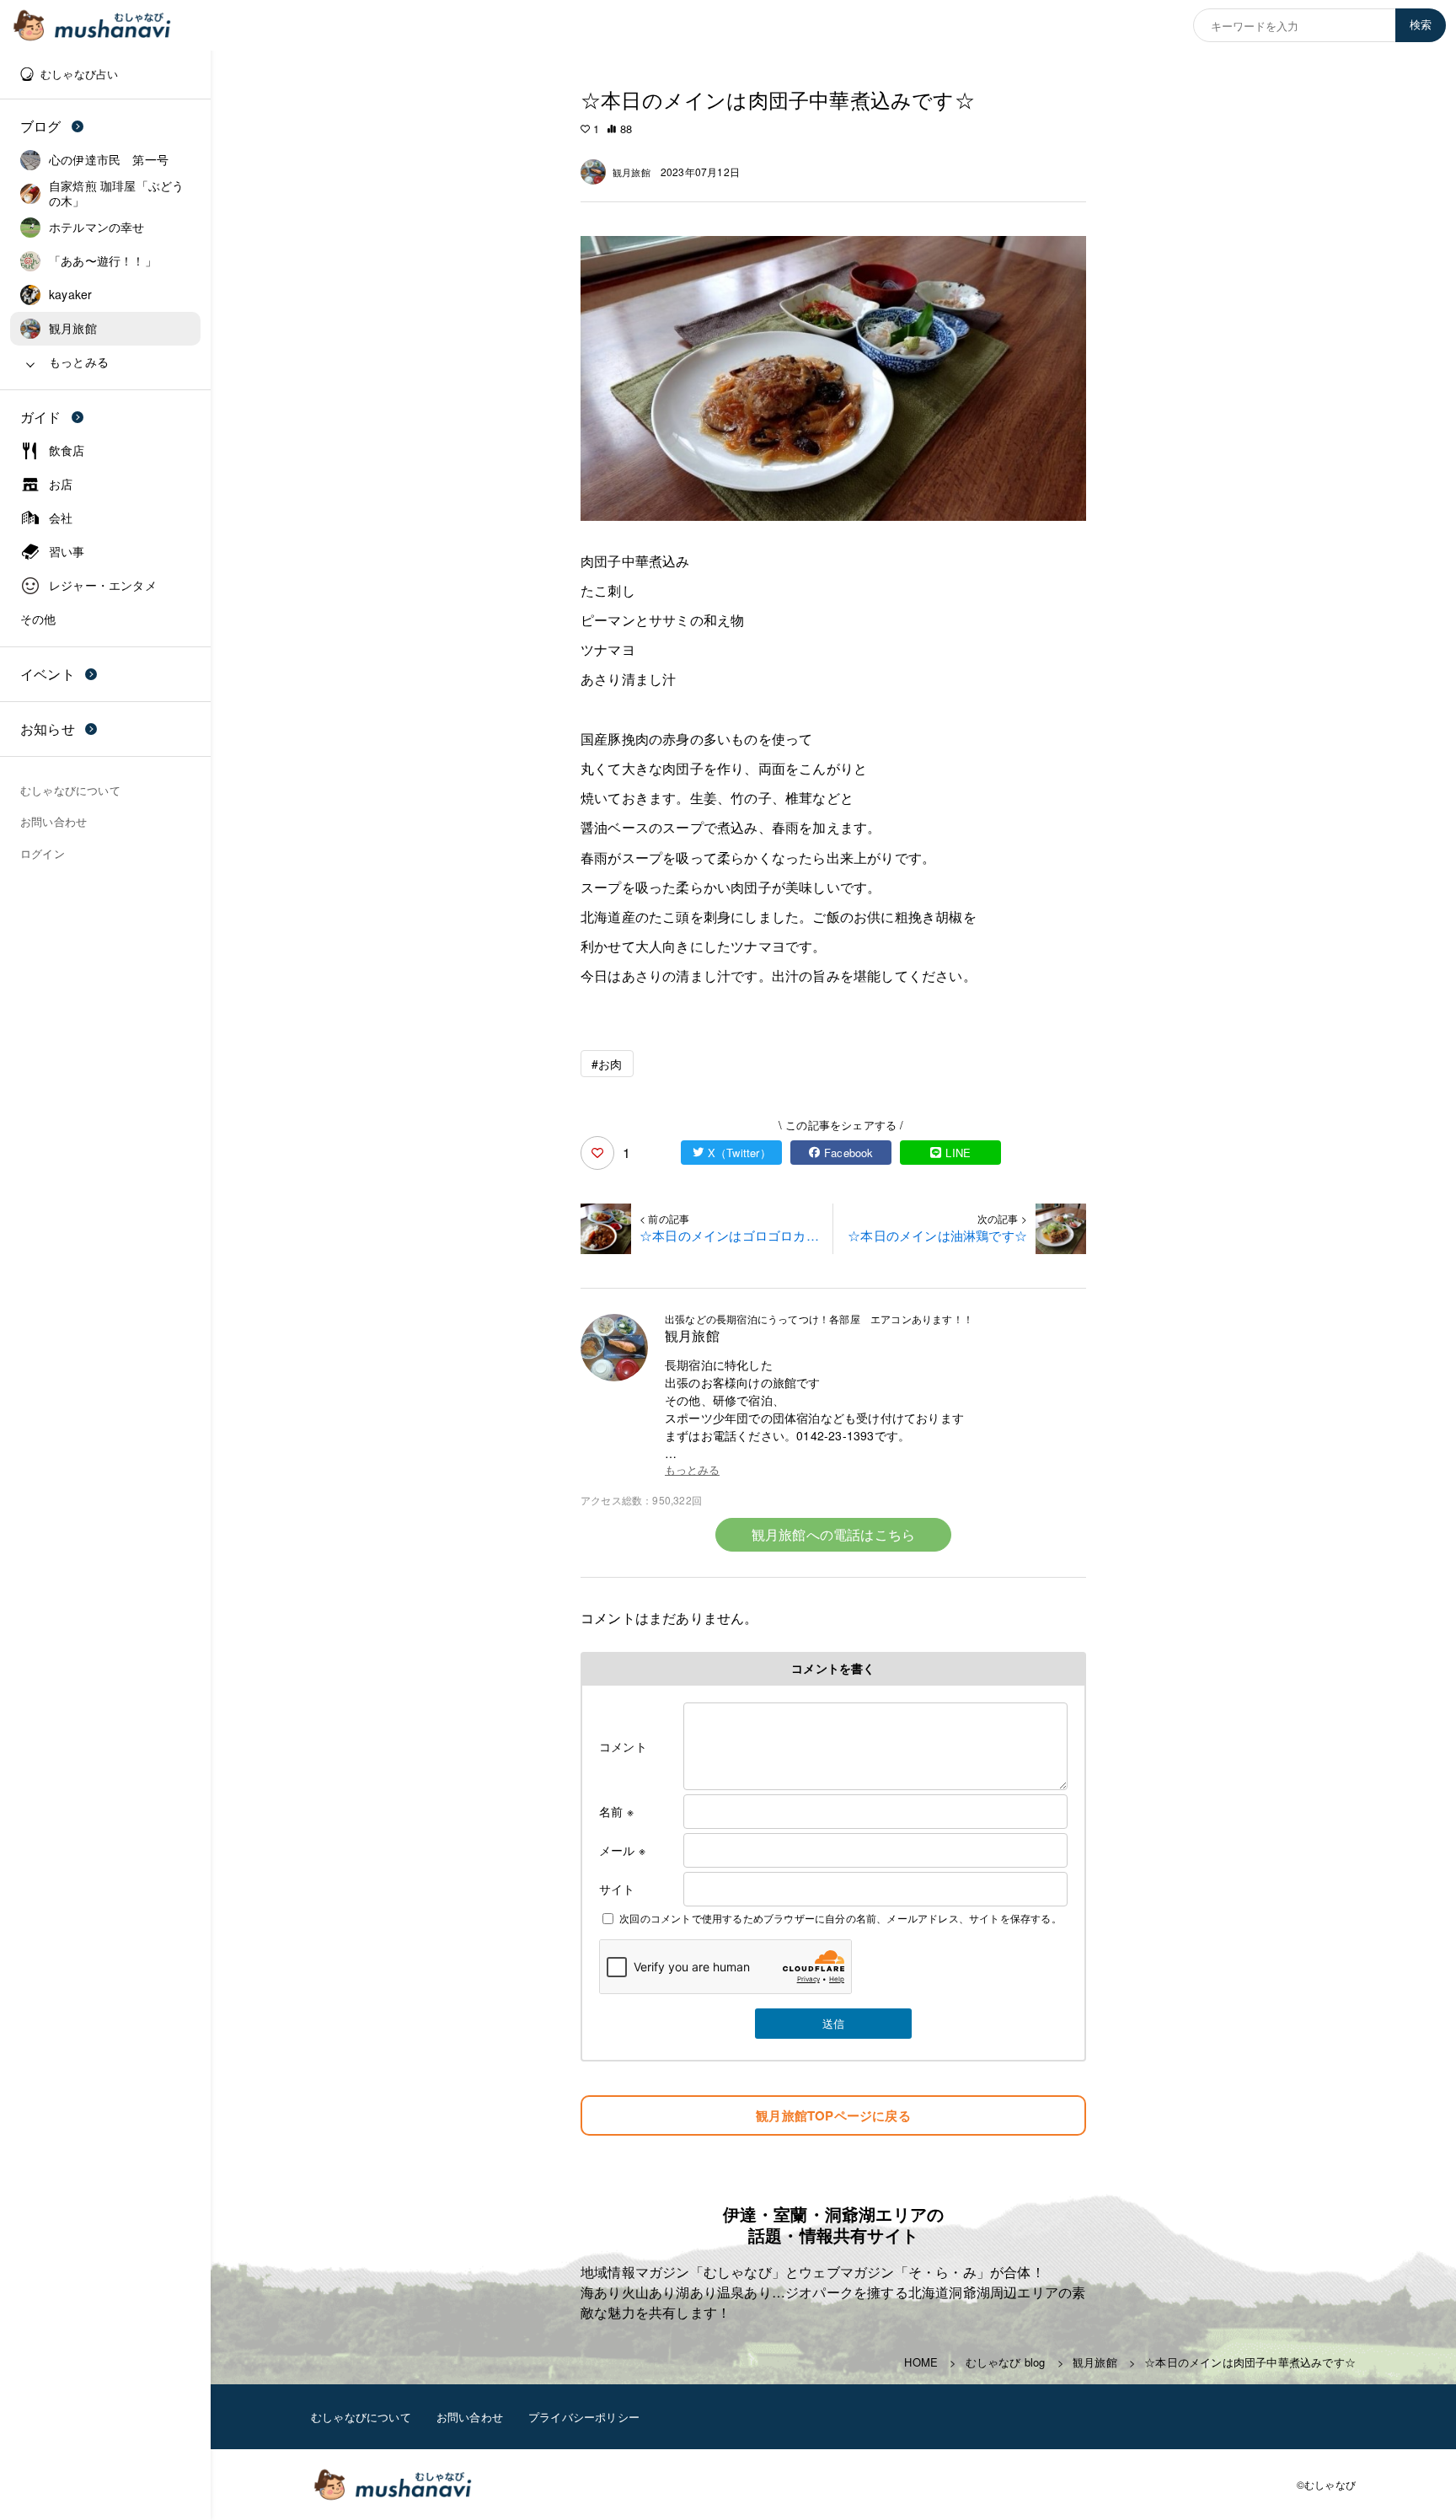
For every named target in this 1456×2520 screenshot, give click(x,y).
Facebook (849, 1153)
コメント (623, 1746)
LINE (958, 1153)
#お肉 (607, 1064)
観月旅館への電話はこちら (833, 1534)
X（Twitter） (739, 1153)
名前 (616, 1811)
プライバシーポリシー (584, 2417)
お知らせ (48, 729)
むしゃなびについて (361, 2417)
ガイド (41, 417)
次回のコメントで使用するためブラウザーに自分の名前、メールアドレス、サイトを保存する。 (840, 1918)
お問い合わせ (470, 2417)
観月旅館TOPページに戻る (833, 2115)
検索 (1421, 25)
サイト (617, 1889)
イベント (48, 674)
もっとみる (692, 1470)
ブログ (41, 126)
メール (622, 1850)
